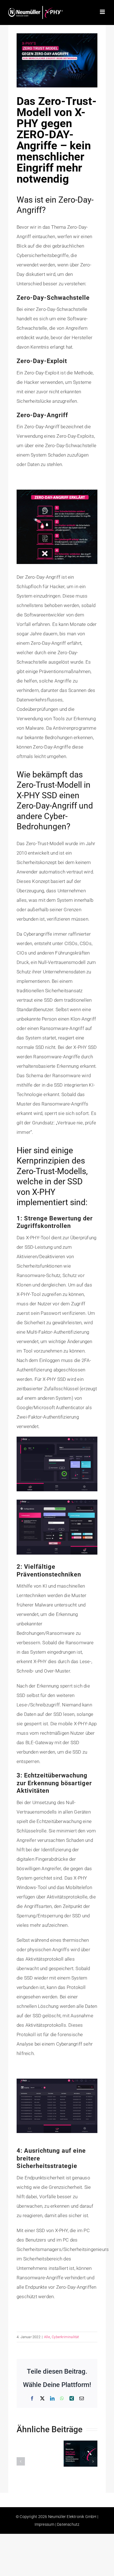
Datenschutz (68, 2524)
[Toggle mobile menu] (103, 12)
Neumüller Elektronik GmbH (72, 2517)
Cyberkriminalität (65, 2337)
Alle (47, 2337)
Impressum (45, 2524)
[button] (21, 2461)
